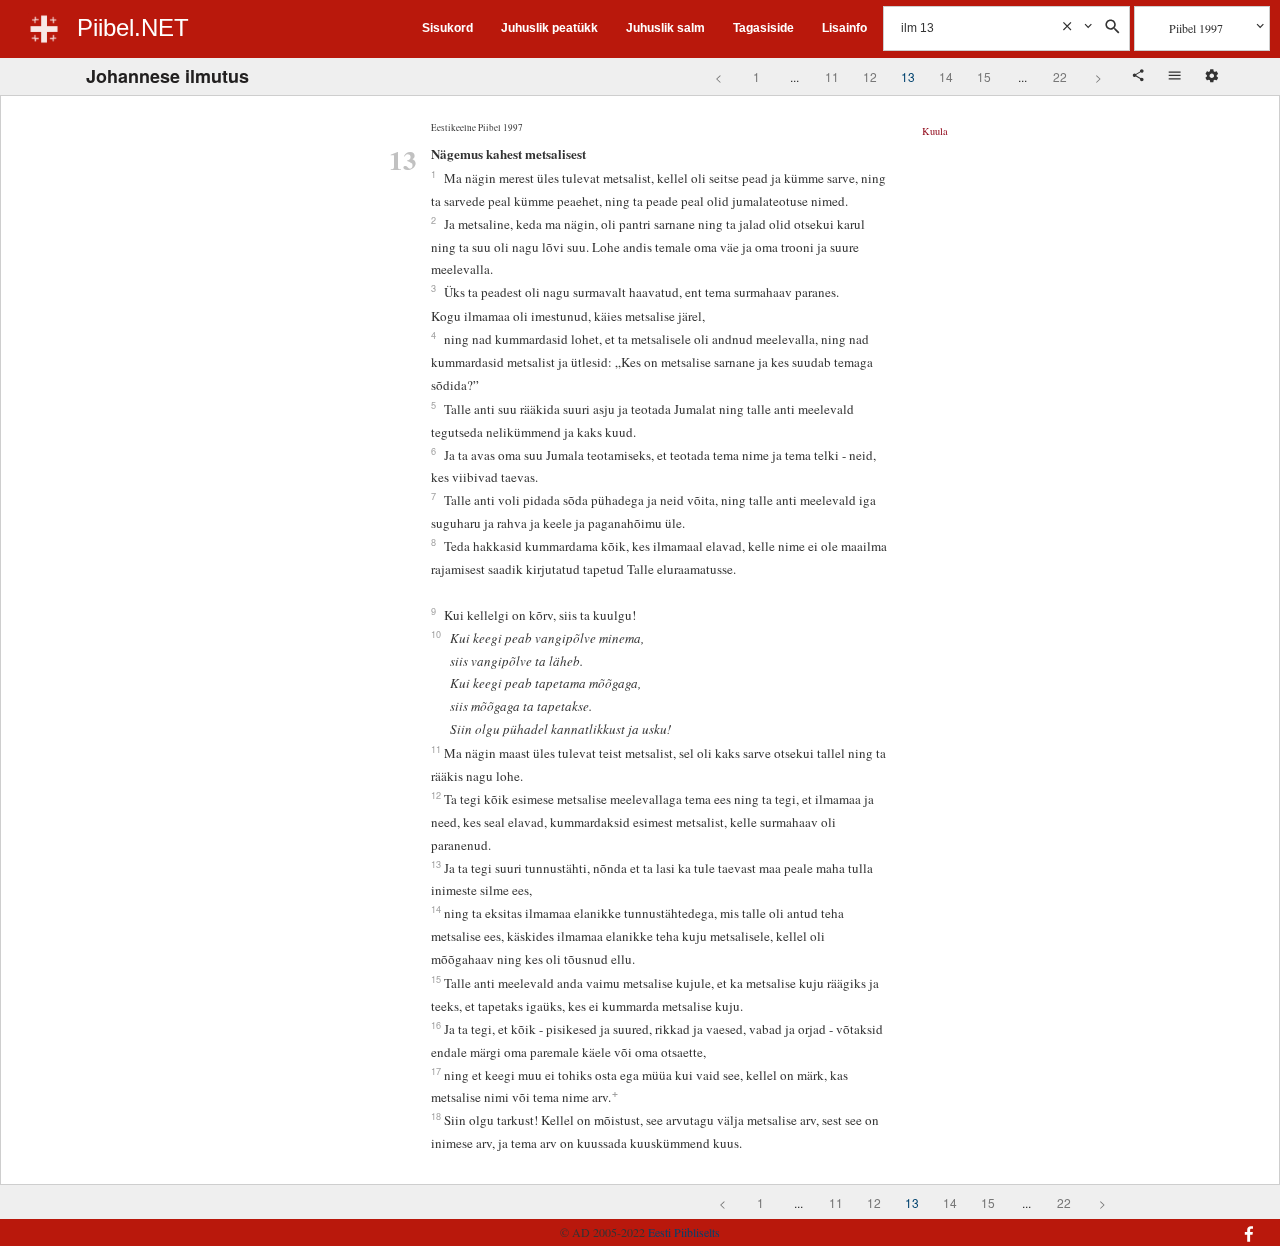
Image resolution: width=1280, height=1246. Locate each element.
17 (436, 1071)
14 (946, 76)
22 (1060, 76)
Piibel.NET (133, 27)
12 (870, 76)
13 (908, 76)
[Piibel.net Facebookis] (1152, 1224)
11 (832, 76)
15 (984, 76)
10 (436, 634)
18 (436, 1116)
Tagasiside (763, 28)
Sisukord (447, 28)
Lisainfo (844, 28)
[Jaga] (1140, 77)
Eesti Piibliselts (684, 1232)
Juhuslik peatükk (549, 28)
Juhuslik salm (665, 28)
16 (436, 1025)
